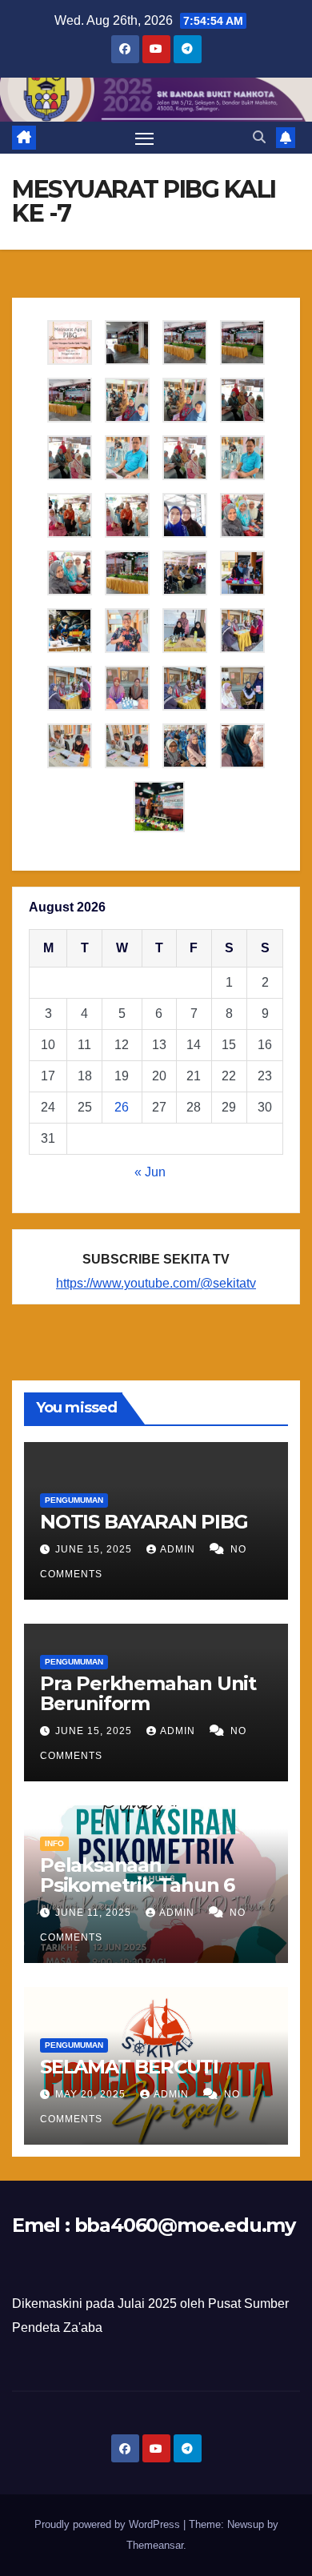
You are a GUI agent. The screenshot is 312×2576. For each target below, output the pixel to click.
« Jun (150, 1172)
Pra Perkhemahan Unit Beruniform (148, 1693)
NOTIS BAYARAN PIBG (144, 1522)
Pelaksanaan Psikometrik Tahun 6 (137, 1875)
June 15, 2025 (95, 1549)
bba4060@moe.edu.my (185, 2225)
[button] (259, 137)
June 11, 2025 (95, 1913)
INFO (54, 1843)
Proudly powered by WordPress (109, 2524)
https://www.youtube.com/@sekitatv (156, 1283)
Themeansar (155, 2545)
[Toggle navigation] (145, 138)
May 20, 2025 (92, 2094)
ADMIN (179, 1549)
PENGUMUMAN (74, 1500)
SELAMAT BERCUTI (129, 2067)
